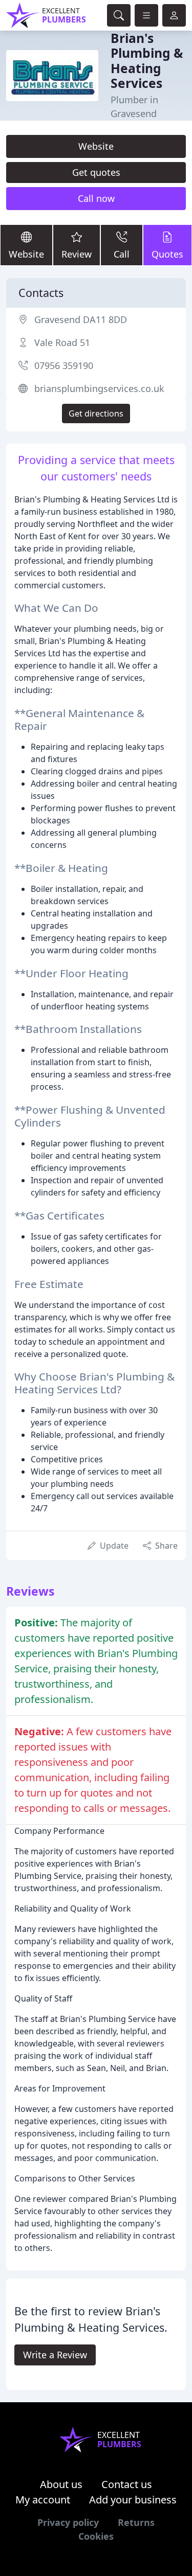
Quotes (167, 254)
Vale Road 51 (62, 342)
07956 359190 (64, 365)
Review (77, 254)
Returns (136, 2522)
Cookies (96, 2536)
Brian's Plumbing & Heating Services (147, 61)
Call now (96, 198)
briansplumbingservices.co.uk (99, 388)
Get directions (96, 413)
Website (96, 146)
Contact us (127, 2484)
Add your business (133, 2500)
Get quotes (96, 172)
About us (61, 2484)
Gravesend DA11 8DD (81, 319)
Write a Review (55, 2355)
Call (122, 254)
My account (43, 2500)
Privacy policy (68, 2522)
